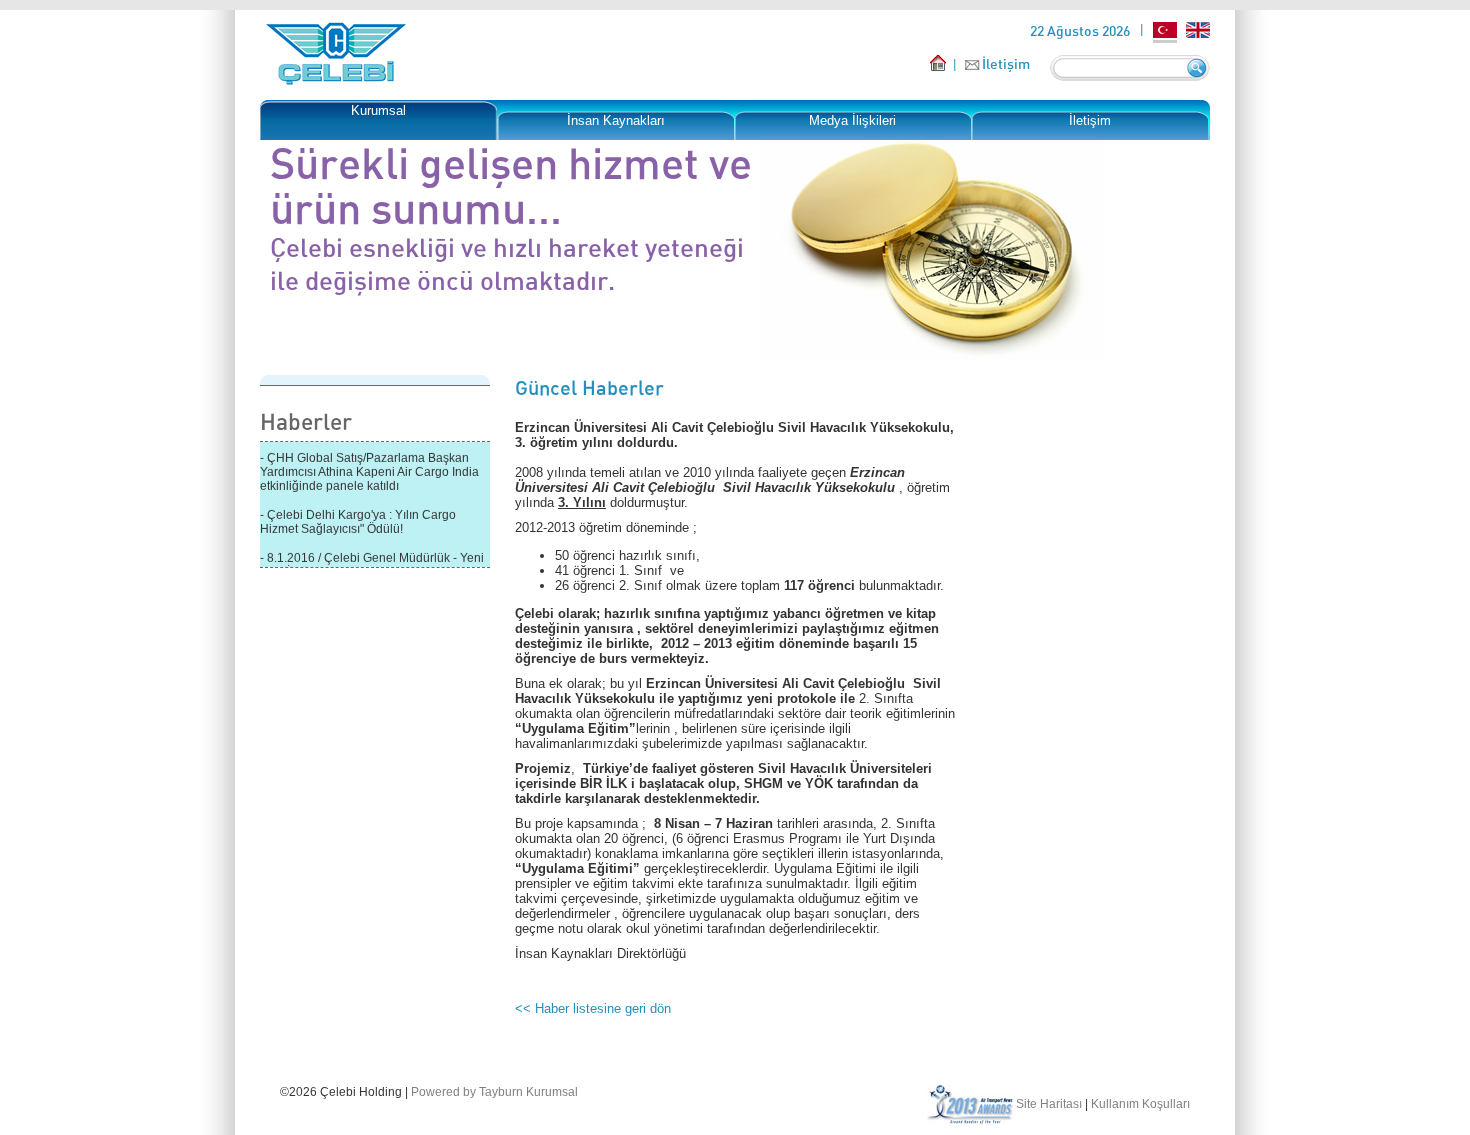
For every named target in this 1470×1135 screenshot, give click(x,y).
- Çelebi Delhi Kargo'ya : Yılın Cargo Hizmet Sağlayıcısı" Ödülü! (358, 519)
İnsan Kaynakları (616, 120)
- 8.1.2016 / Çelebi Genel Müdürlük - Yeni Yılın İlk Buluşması (372, 562)
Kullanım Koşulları (1140, 1104)
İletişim (1006, 63)
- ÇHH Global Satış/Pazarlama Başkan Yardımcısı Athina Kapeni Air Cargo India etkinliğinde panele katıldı (369, 469)
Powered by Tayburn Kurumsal (494, 1092)
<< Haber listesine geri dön (593, 1008)
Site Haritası (1049, 1104)
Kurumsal (378, 110)
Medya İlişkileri (852, 120)
